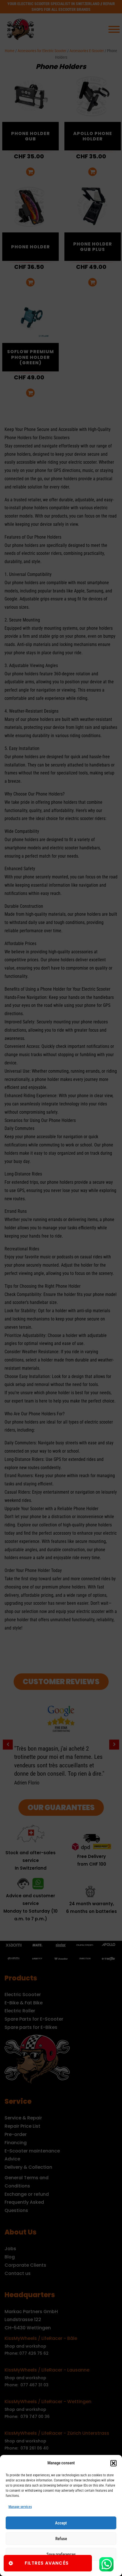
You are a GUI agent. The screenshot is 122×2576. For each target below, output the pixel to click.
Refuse (61, 2539)
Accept (61, 2523)
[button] (113, 2463)
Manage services (20, 2507)
